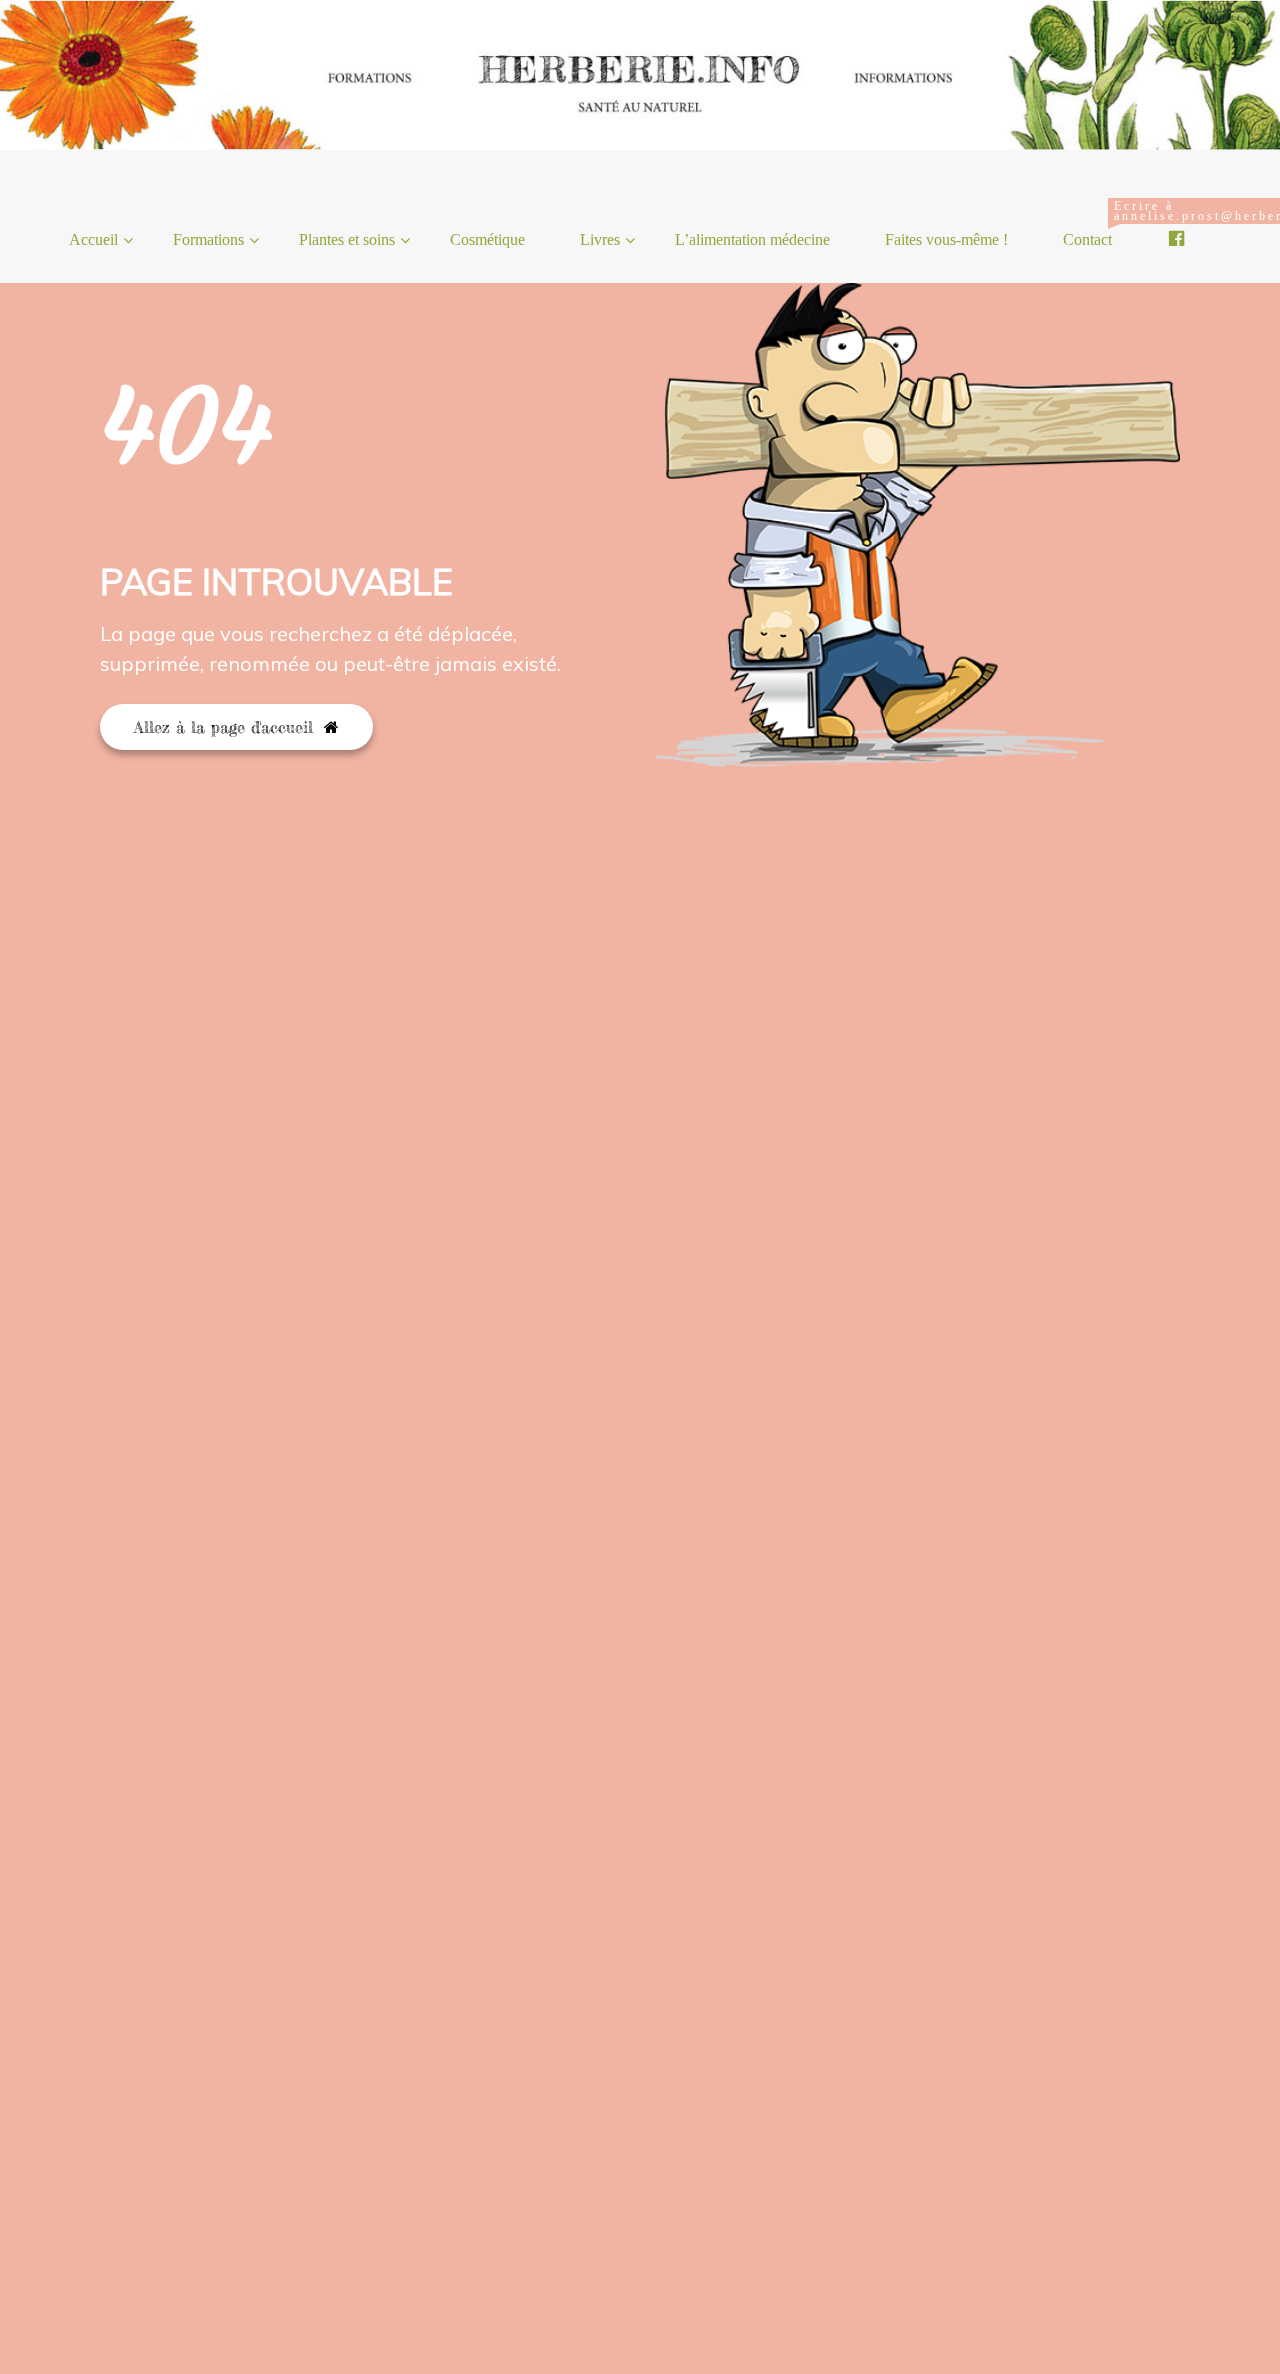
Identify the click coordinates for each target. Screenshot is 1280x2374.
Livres (600, 239)
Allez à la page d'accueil (226, 727)
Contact (1095, 223)
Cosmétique (487, 239)
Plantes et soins (347, 239)
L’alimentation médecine (752, 239)
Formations (208, 239)
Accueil (93, 239)
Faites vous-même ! (946, 239)
